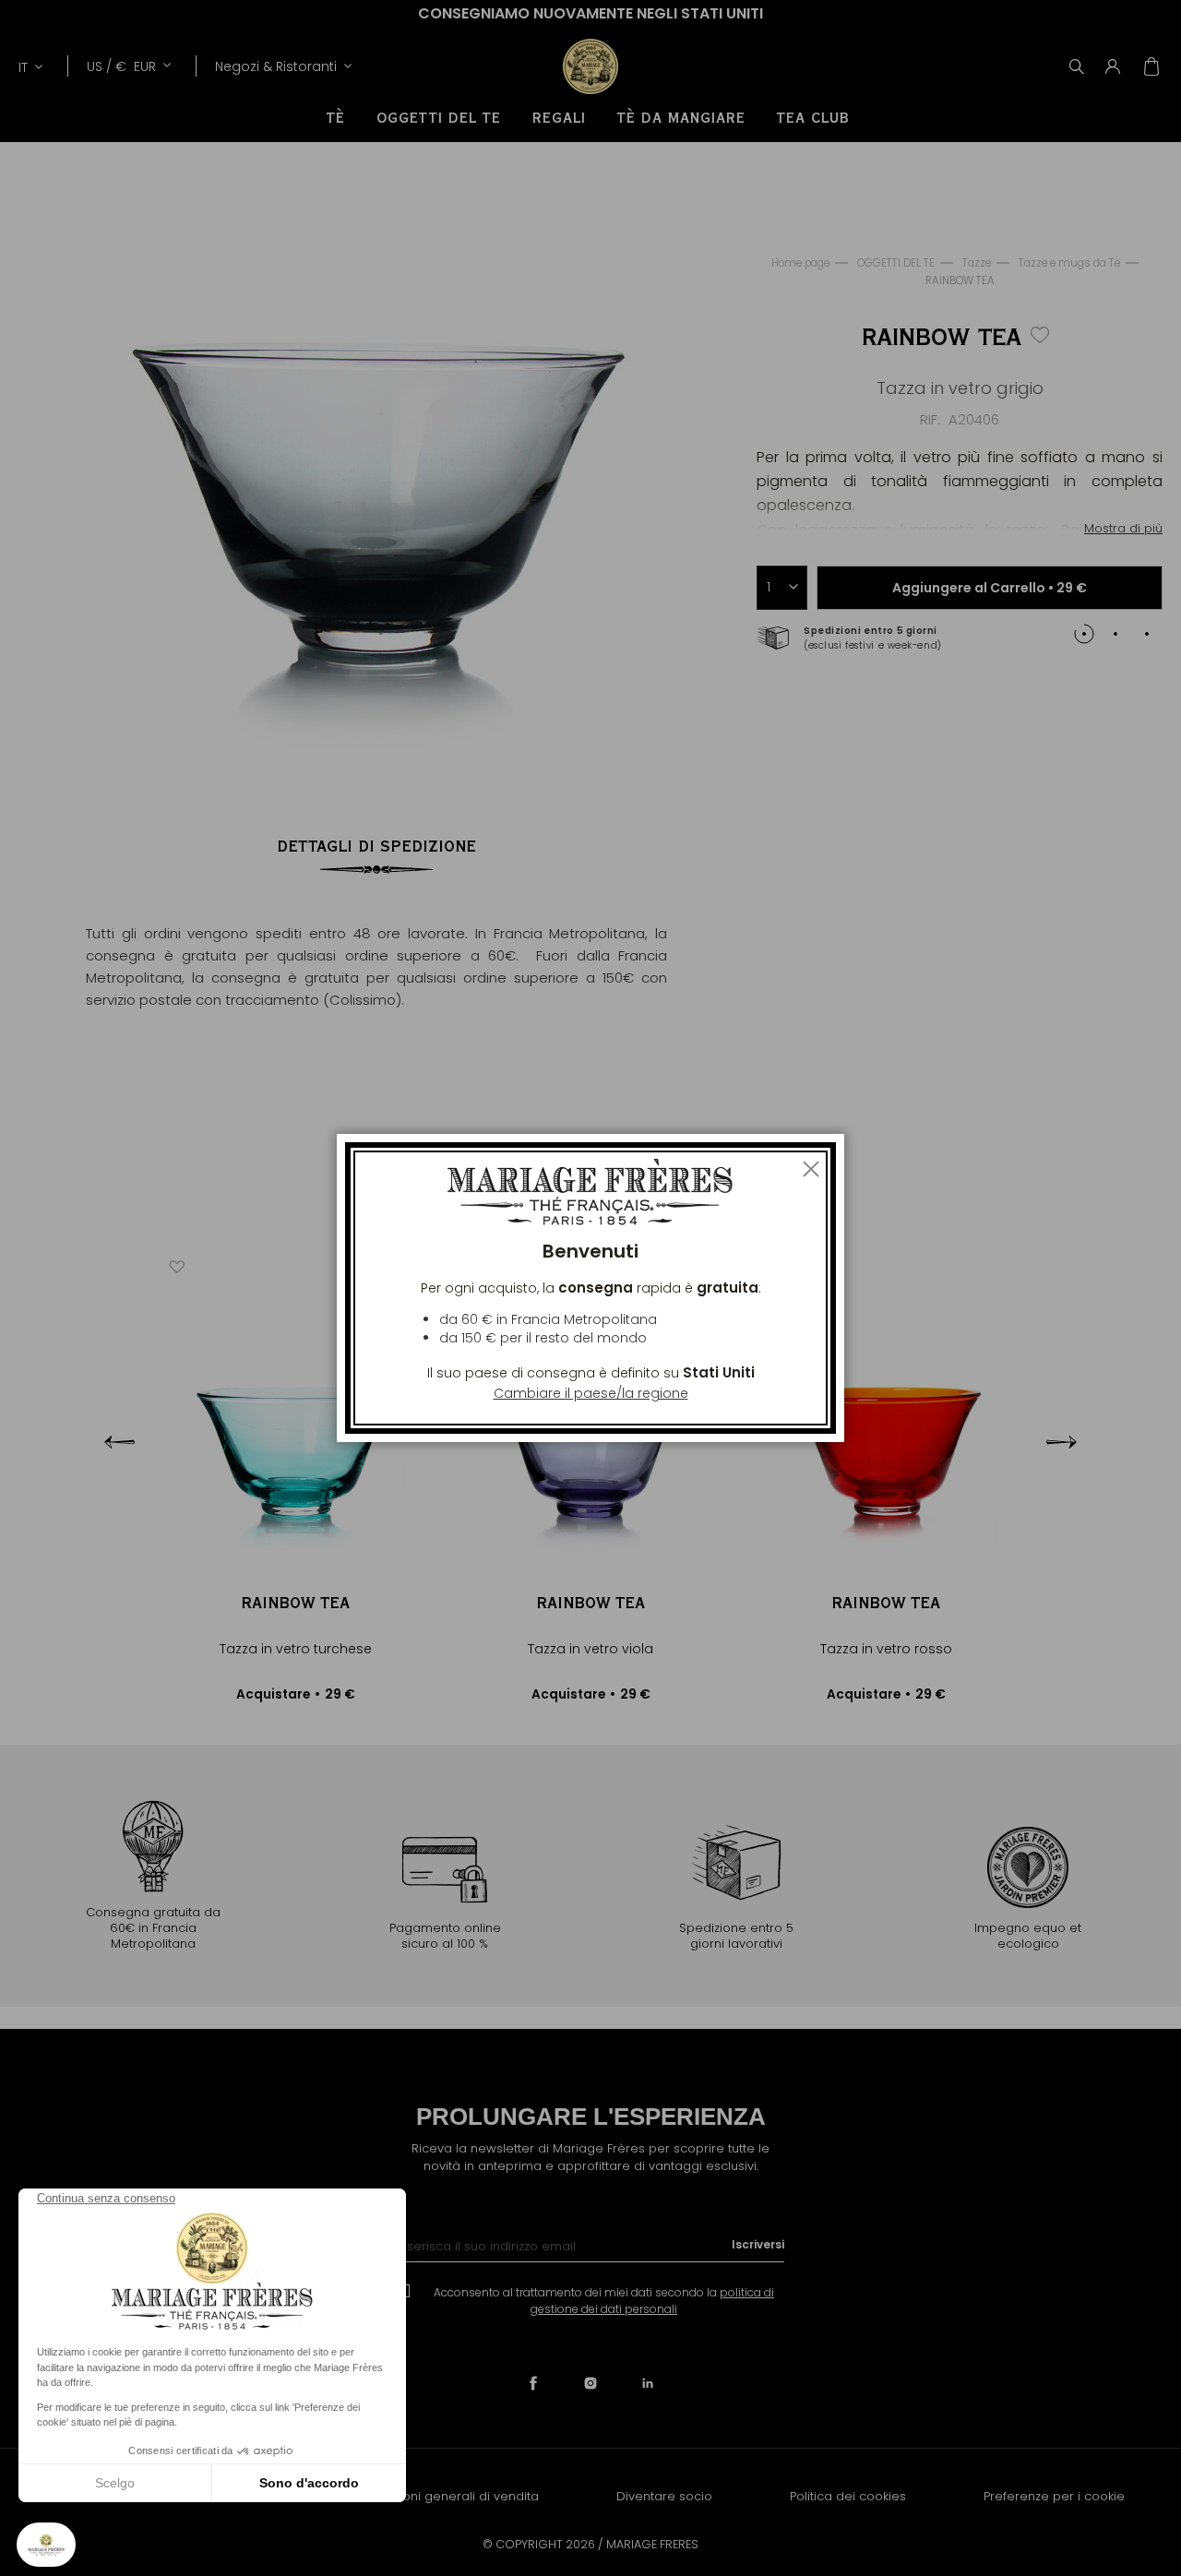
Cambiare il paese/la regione (591, 1393)
